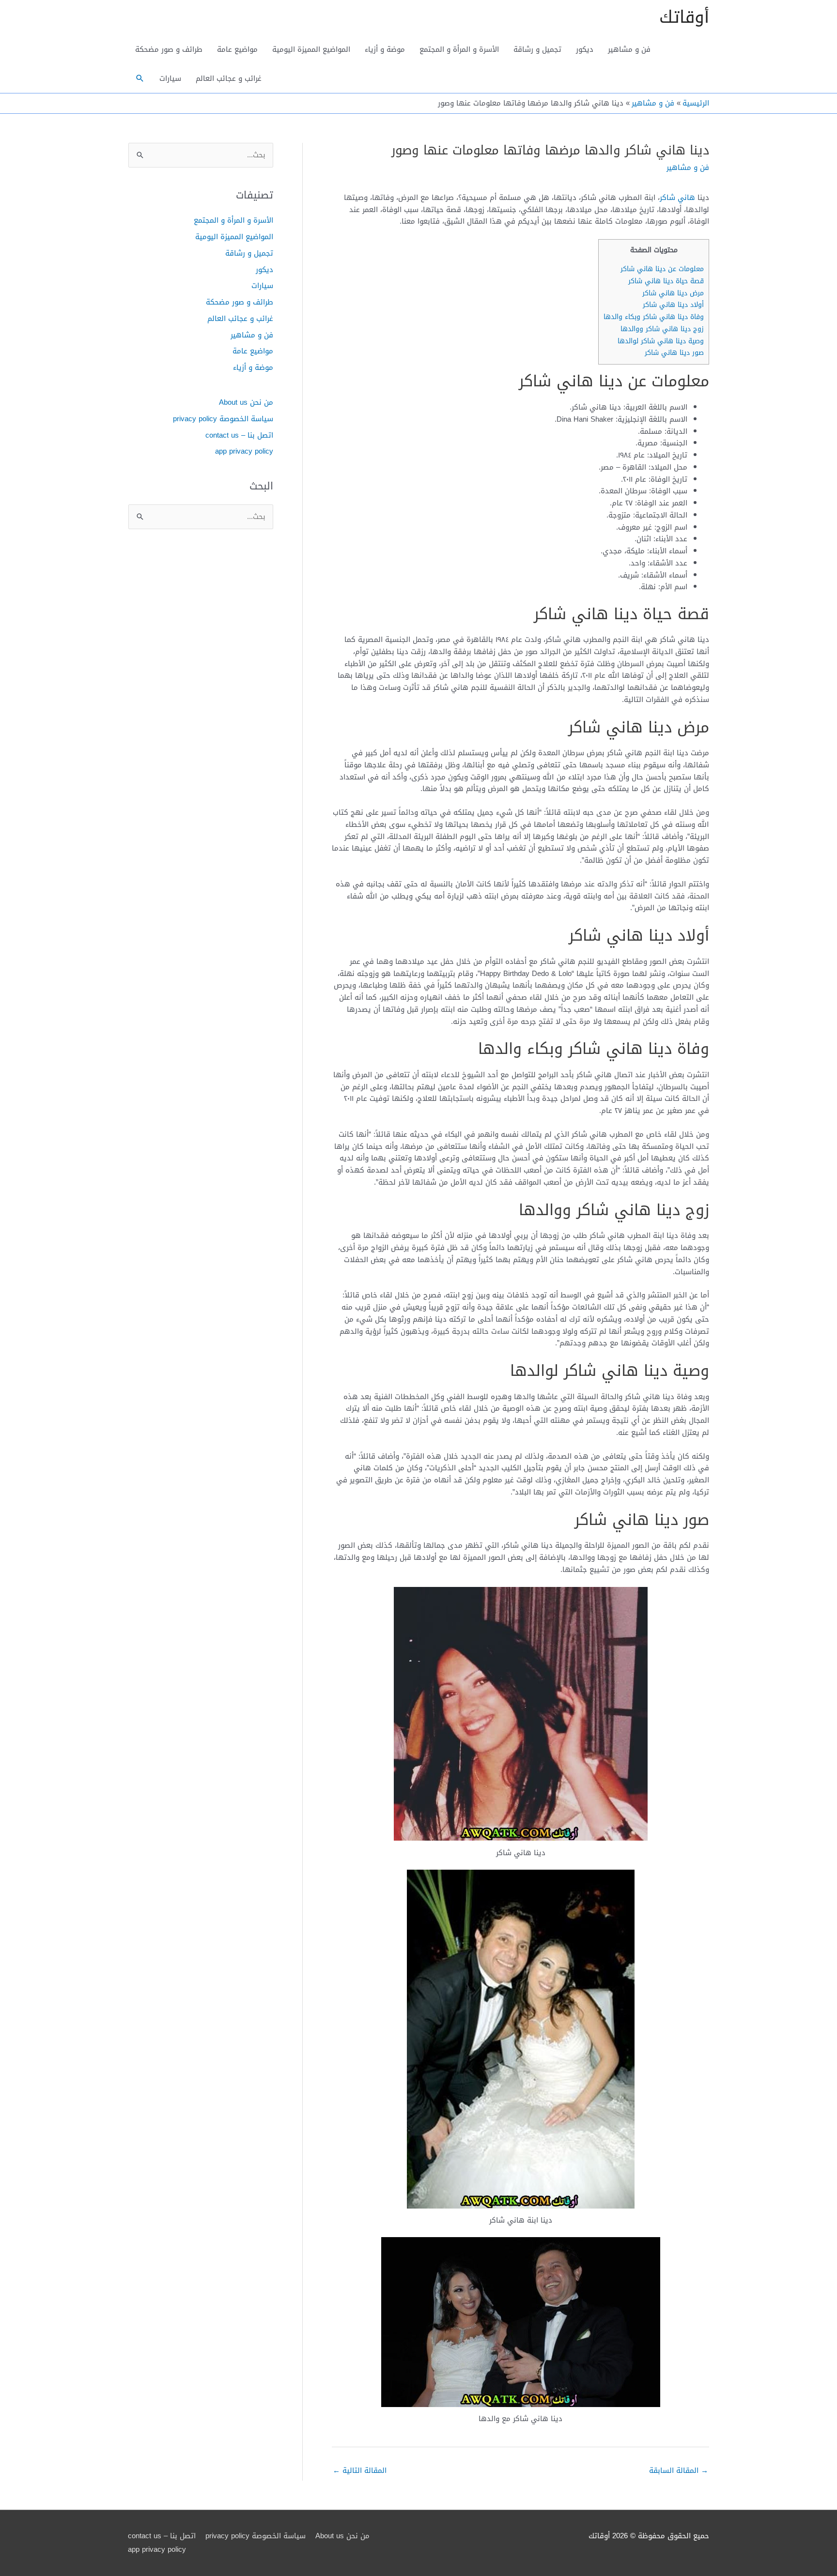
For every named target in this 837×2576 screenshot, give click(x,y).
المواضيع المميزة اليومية (311, 49)
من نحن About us (246, 402)
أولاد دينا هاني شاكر (673, 305)
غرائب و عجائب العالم (229, 78)
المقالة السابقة (679, 2470)
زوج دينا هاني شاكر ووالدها (662, 329)
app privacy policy (244, 451)
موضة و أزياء (385, 49)
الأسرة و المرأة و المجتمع (459, 49)
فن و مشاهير (629, 49)
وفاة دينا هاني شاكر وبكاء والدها (654, 317)
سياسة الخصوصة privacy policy (223, 419)
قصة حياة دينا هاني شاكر (666, 281)
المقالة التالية (360, 2470)
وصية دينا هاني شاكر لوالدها (661, 341)
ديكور (585, 49)
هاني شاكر (677, 198)
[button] (140, 78)
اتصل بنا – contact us (239, 435)
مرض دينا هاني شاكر (673, 293)
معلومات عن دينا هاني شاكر (662, 269)
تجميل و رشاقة (537, 49)
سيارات (170, 78)
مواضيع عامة (237, 49)
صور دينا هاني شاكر (674, 353)
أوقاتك (684, 17)
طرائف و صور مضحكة (169, 49)
